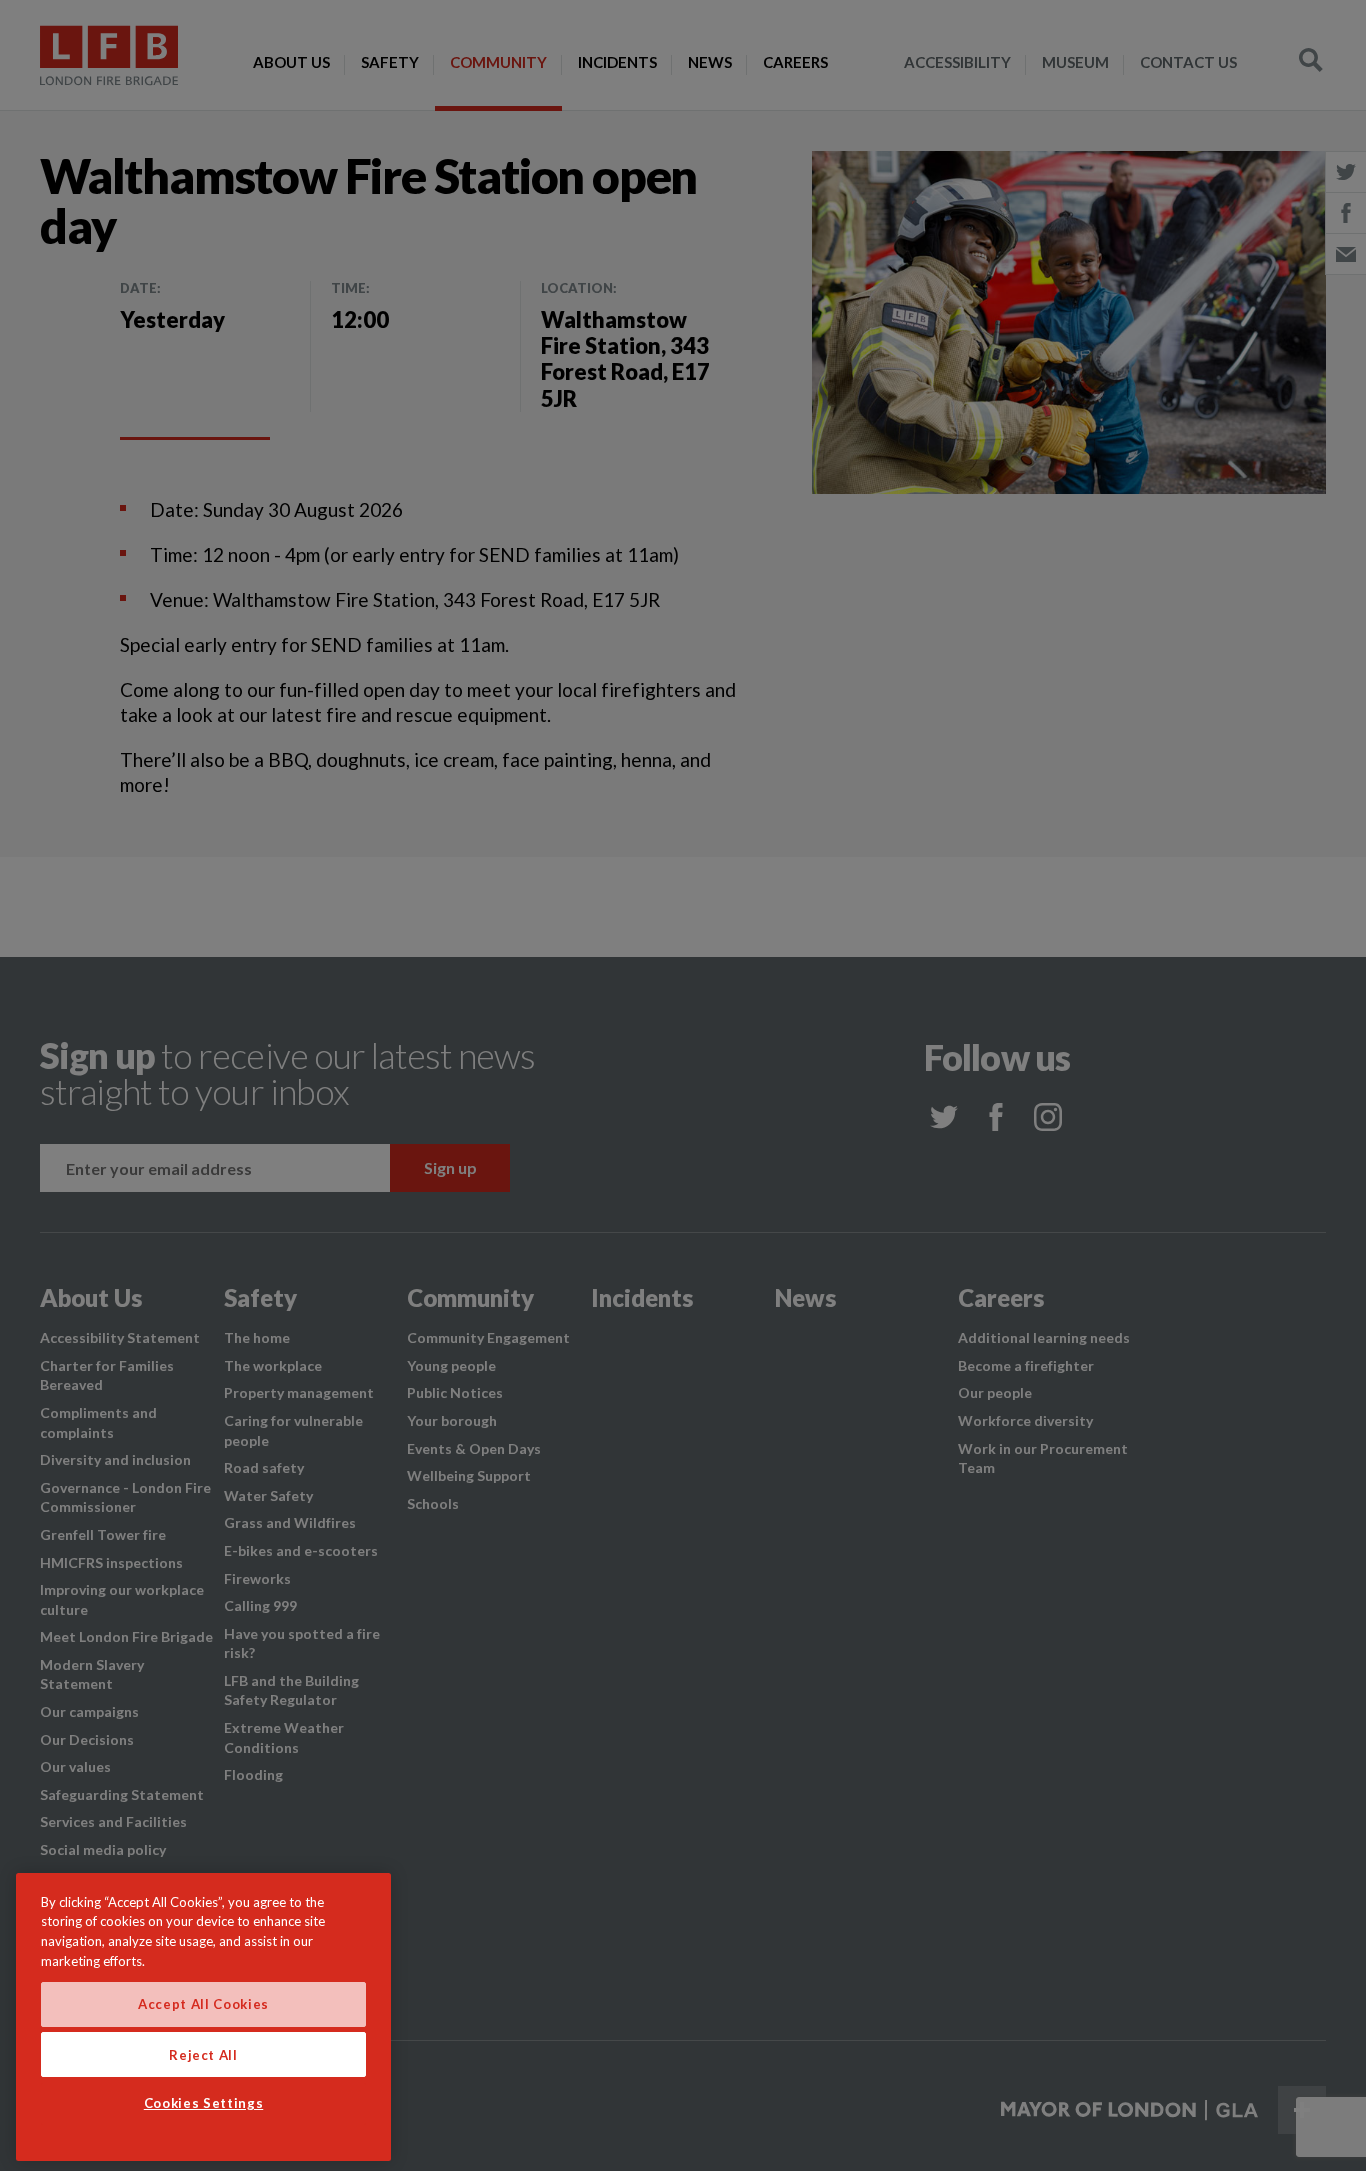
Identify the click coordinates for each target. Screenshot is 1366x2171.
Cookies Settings (204, 2104)
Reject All (203, 2054)
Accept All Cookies (203, 2004)
